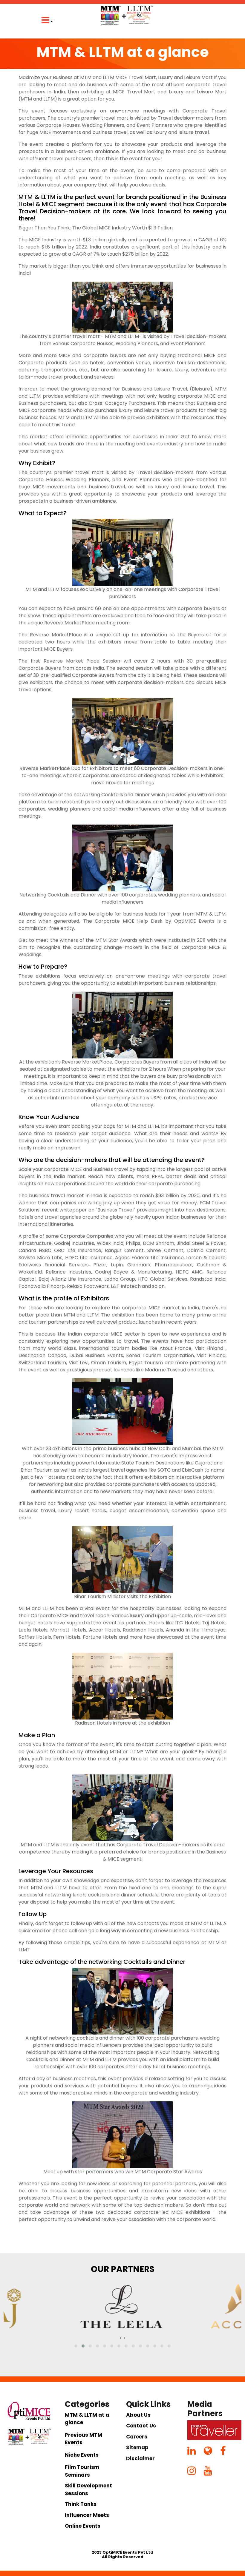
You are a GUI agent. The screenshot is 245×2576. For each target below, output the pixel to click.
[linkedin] (195, 2452)
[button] (76, 2346)
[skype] (226, 2452)
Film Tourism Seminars (82, 2471)
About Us (138, 2415)
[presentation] (120, 2338)
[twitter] (211, 2452)
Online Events (83, 2526)
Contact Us (141, 2426)
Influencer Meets (87, 2515)
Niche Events (82, 2455)
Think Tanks (81, 2504)
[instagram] (195, 2472)
